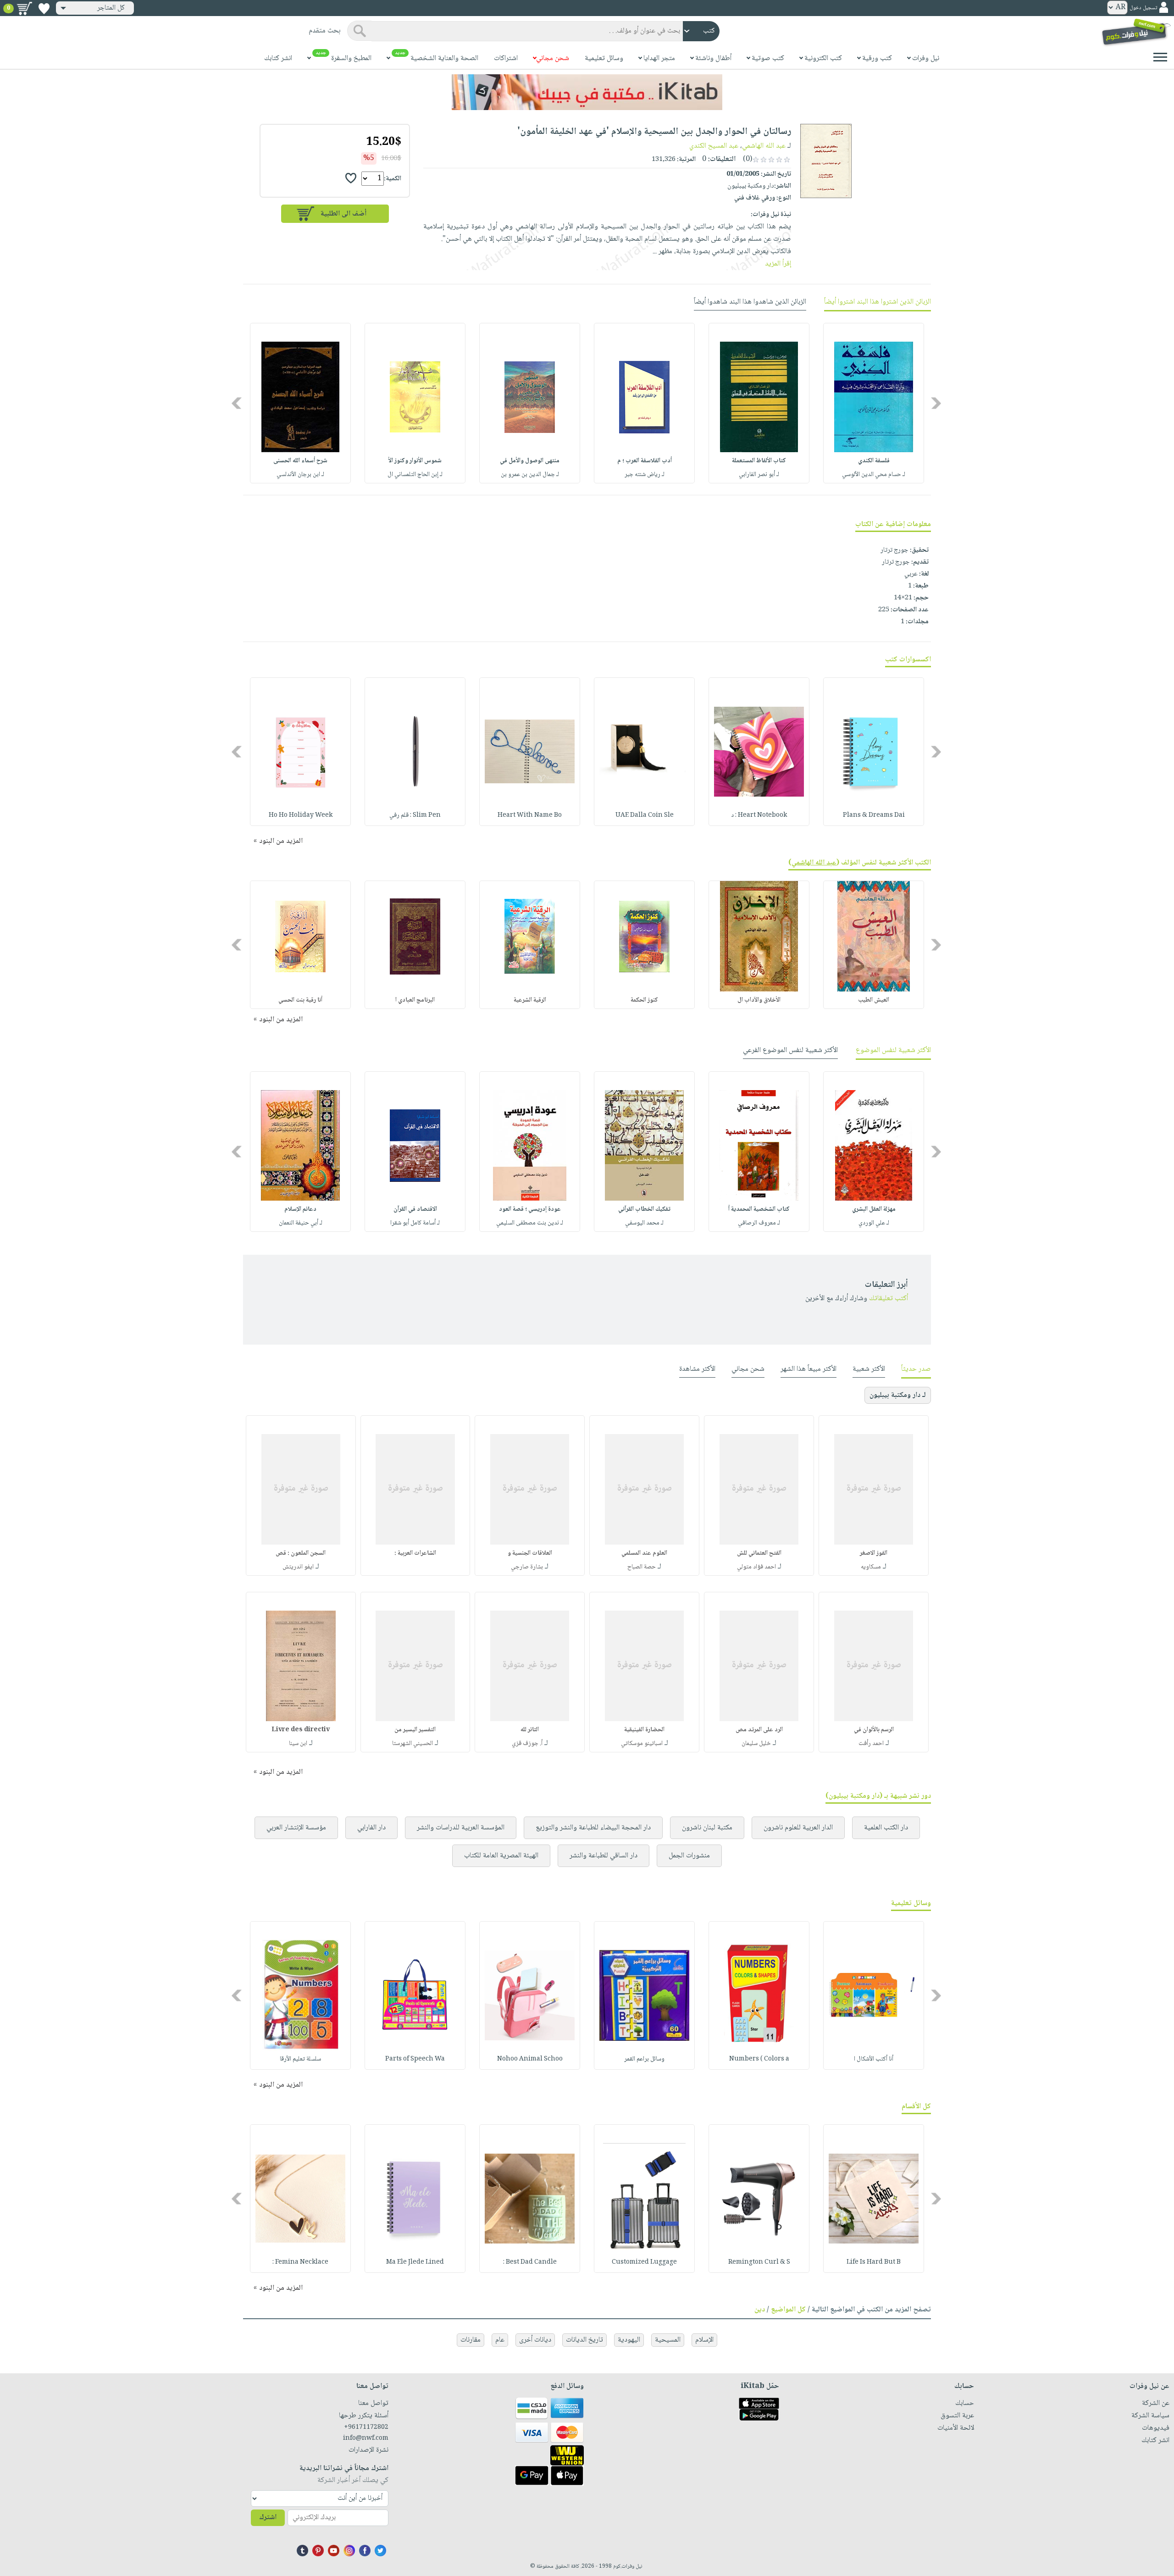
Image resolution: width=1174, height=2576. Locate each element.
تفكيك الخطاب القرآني (644, 1209)
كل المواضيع (788, 2310)
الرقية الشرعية (530, 1000)
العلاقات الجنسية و (530, 1553)
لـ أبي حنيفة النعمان (301, 1223)
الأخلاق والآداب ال (759, 1000)
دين (760, 2310)
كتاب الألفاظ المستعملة (759, 461)
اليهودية (629, 2340)
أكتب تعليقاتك (889, 1299)
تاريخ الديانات (584, 2340)
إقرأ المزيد (778, 264)
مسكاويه (871, 1567)
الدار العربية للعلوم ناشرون (798, 1828)
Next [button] (237, 403)
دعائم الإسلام (300, 1209)
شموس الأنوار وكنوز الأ (415, 461)
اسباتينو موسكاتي (642, 1744)
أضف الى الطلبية (343, 214)
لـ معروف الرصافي (759, 1223)
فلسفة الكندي (874, 461)
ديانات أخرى (535, 2340)
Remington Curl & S (759, 2262)
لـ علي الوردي (874, 1223)
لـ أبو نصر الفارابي (759, 475)
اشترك (268, 2518)
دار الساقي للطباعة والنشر (604, 1856)
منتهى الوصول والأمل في (530, 461)
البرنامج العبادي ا (415, 1000)
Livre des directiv (301, 1730)
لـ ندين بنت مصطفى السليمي (530, 1223)
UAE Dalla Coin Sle (645, 815)
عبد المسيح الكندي (714, 146)
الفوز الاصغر (874, 1553)
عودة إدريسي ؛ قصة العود (530, 1209)
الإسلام (704, 2340)
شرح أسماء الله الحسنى (300, 461)
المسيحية (668, 2340)
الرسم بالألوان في (874, 1730)
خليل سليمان (756, 1744)
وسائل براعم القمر (644, 2059)
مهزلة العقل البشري (874, 1209)
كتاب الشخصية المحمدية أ (759, 1209)
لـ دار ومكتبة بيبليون (898, 1395)
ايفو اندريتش (298, 1567)
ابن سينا (298, 1744)
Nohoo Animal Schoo (530, 2059)
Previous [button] (937, 403)
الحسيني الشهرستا (413, 1744)
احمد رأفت (871, 1744)
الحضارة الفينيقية (644, 1730)
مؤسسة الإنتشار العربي (296, 1828)
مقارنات (471, 2340)
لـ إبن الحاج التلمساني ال (415, 475)
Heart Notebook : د (759, 815)
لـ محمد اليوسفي (644, 1223)
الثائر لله (530, 1730)
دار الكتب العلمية (886, 1828)
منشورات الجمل (689, 1856)
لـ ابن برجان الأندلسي (300, 475)
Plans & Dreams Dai (874, 815)
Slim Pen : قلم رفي (415, 815)
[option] (874, 403)
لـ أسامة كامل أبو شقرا (415, 1223)
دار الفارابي (371, 1828)
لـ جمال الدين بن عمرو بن (530, 475)
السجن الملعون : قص (301, 1553)
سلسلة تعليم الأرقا (300, 2059)
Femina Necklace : (300, 2262)
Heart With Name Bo (530, 815)
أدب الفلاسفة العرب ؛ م (645, 461)
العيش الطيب (874, 1000)
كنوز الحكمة (644, 1000)
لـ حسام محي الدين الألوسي (874, 475)
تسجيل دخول (1143, 8)
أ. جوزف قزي (527, 1744)
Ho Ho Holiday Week (301, 815)
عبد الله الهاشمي (764, 146)
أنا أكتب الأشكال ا (874, 2059)
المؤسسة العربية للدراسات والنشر (461, 1828)
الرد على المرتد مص (759, 1730)
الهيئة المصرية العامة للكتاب (501, 1856)
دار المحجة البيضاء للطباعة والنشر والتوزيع (593, 1828)
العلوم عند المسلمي (644, 1553)
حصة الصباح (642, 1567)
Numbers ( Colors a (759, 2059)
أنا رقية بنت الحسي (300, 1000)
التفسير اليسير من (415, 1730)
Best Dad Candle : (530, 2262)
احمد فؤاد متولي (756, 1567)
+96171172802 (366, 2427)
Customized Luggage (644, 2262)
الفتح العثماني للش (759, 1553)
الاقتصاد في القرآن (415, 1209)
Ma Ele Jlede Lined (415, 2262)
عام (500, 2340)
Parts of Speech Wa (415, 2059)
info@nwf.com (366, 2438)
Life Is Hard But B (874, 2262)
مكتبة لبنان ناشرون (707, 1828)
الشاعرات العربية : (415, 1553)
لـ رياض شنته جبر (645, 475)
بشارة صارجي (527, 1567)
